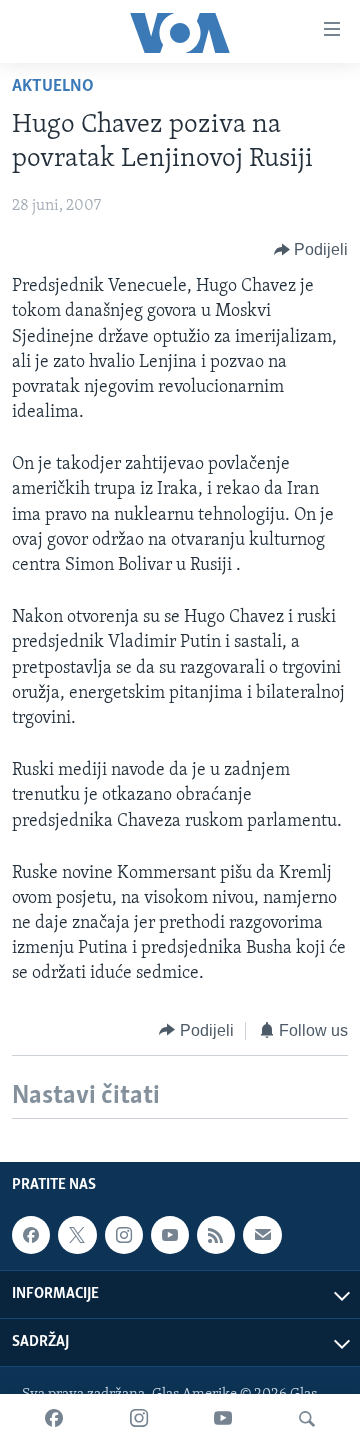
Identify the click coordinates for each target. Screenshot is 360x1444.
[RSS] (216, 1235)
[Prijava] (262, 1235)
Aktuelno (53, 87)
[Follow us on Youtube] (170, 1235)
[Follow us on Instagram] (124, 1235)
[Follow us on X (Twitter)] (77, 1235)
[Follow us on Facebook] (31, 1235)
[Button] (311, 250)
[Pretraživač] (307, 1419)
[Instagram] (139, 1419)
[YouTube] (223, 1419)
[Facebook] (54, 1419)
